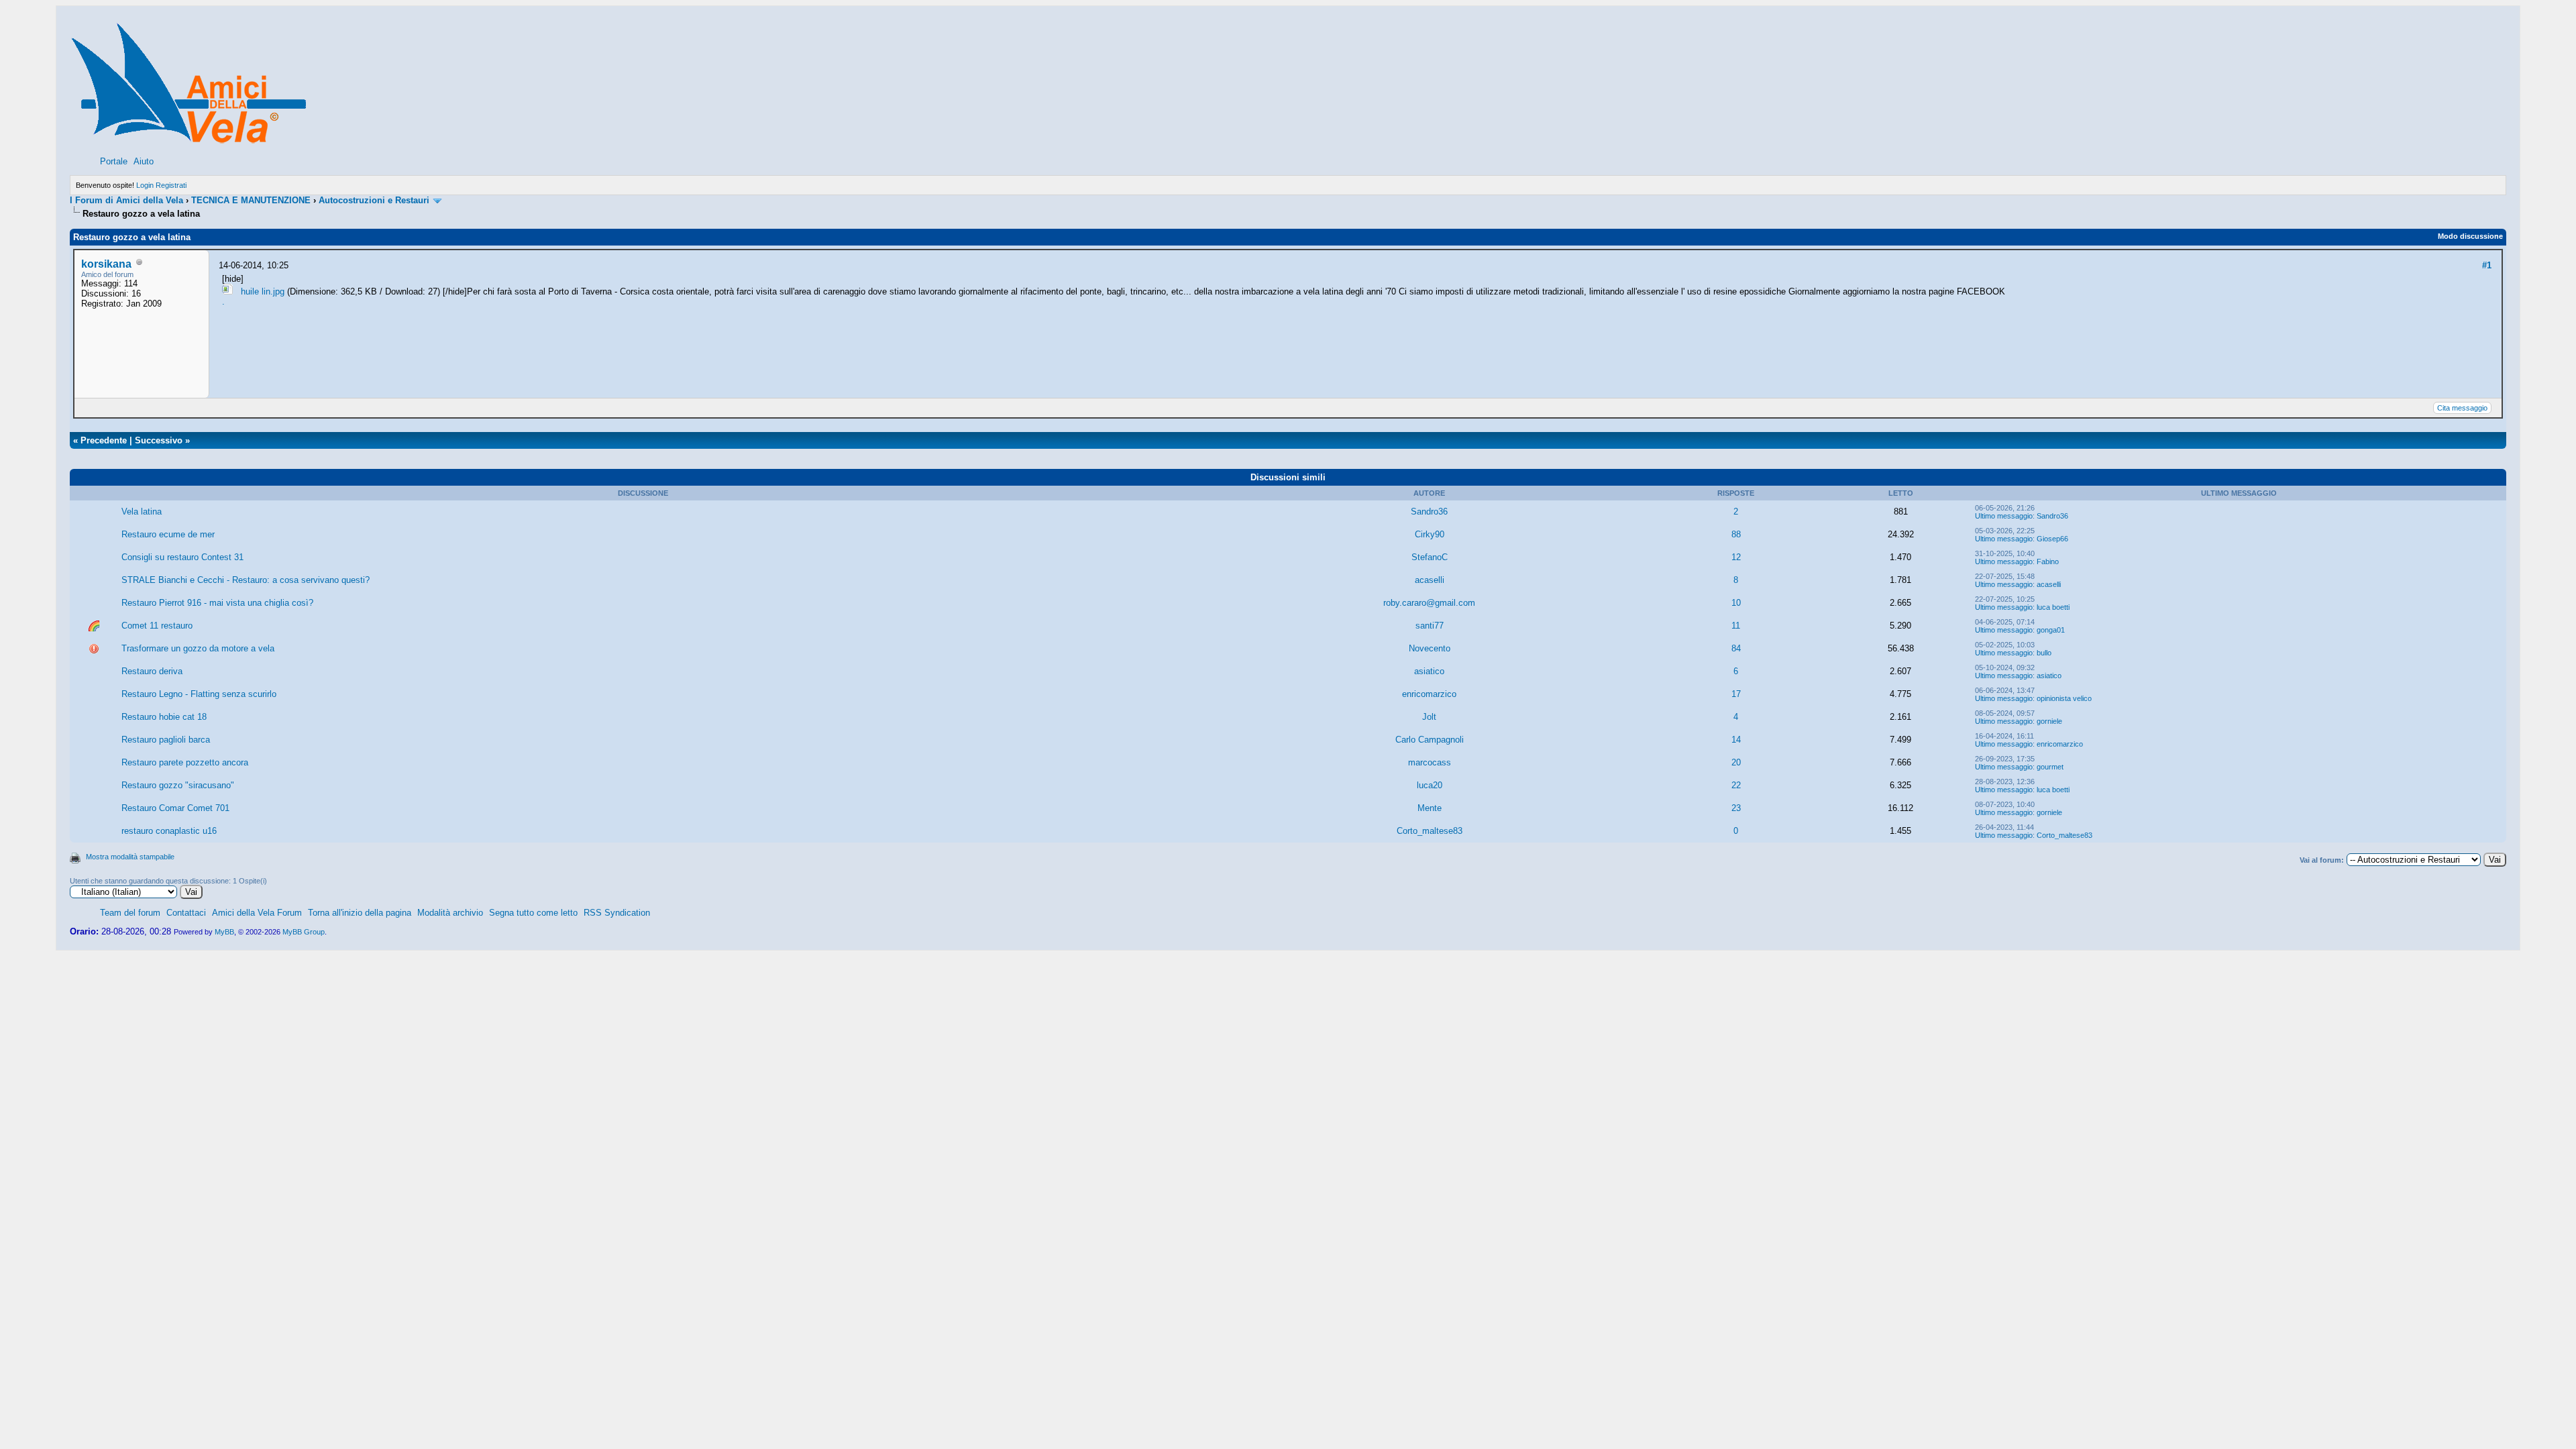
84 (1736, 648)
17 (1736, 694)
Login (145, 185)
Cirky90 (1430, 534)
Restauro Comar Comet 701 (175, 808)
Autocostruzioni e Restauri (374, 200)
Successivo (159, 440)
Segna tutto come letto (533, 913)
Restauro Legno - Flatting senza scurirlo (199, 694)
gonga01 (2051, 630)
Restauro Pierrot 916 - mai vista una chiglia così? (217, 603)
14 (1736, 740)
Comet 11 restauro (157, 626)
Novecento (1430, 648)
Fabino (2048, 561)
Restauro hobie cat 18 (164, 717)
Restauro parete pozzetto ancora (185, 762)
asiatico (1429, 671)
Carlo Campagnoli (1430, 740)
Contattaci (186, 913)
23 (1736, 808)
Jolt (1429, 717)
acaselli (1430, 580)
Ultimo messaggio (2004, 516)
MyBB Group (304, 932)
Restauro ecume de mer (168, 534)
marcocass (1430, 762)
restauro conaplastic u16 (169, 831)
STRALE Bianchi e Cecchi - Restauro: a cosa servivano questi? (246, 580)
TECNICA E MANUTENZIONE (251, 200)
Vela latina (142, 512)
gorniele (2049, 721)
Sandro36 (1429, 512)
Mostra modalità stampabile (130, 857)
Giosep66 (2052, 539)
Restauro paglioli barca (166, 740)
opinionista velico (2064, 698)
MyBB (224, 932)
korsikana (106, 264)
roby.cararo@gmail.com (1429, 603)
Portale (114, 161)
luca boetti (2053, 607)
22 (1736, 785)
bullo (2044, 653)
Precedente (104, 440)
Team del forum (130, 913)
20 (1736, 762)
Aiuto (144, 161)
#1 (2487, 265)
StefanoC (1430, 557)
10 (1736, 603)
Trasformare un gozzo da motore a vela (198, 648)
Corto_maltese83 (1430, 831)
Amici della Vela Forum (257, 913)
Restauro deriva (152, 671)
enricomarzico (1429, 694)
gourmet (2050, 767)
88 (1736, 534)
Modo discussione (2470, 236)
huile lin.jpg (263, 291)
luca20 (1430, 785)
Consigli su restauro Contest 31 (182, 557)
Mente (1430, 808)
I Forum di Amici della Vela (126, 200)
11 (1736, 626)
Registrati (171, 185)
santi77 (1430, 626)
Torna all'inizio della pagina (360, 913)
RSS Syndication (617, 913)
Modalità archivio (450, 913)
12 (1736, 557)
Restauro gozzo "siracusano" (178, 785)
